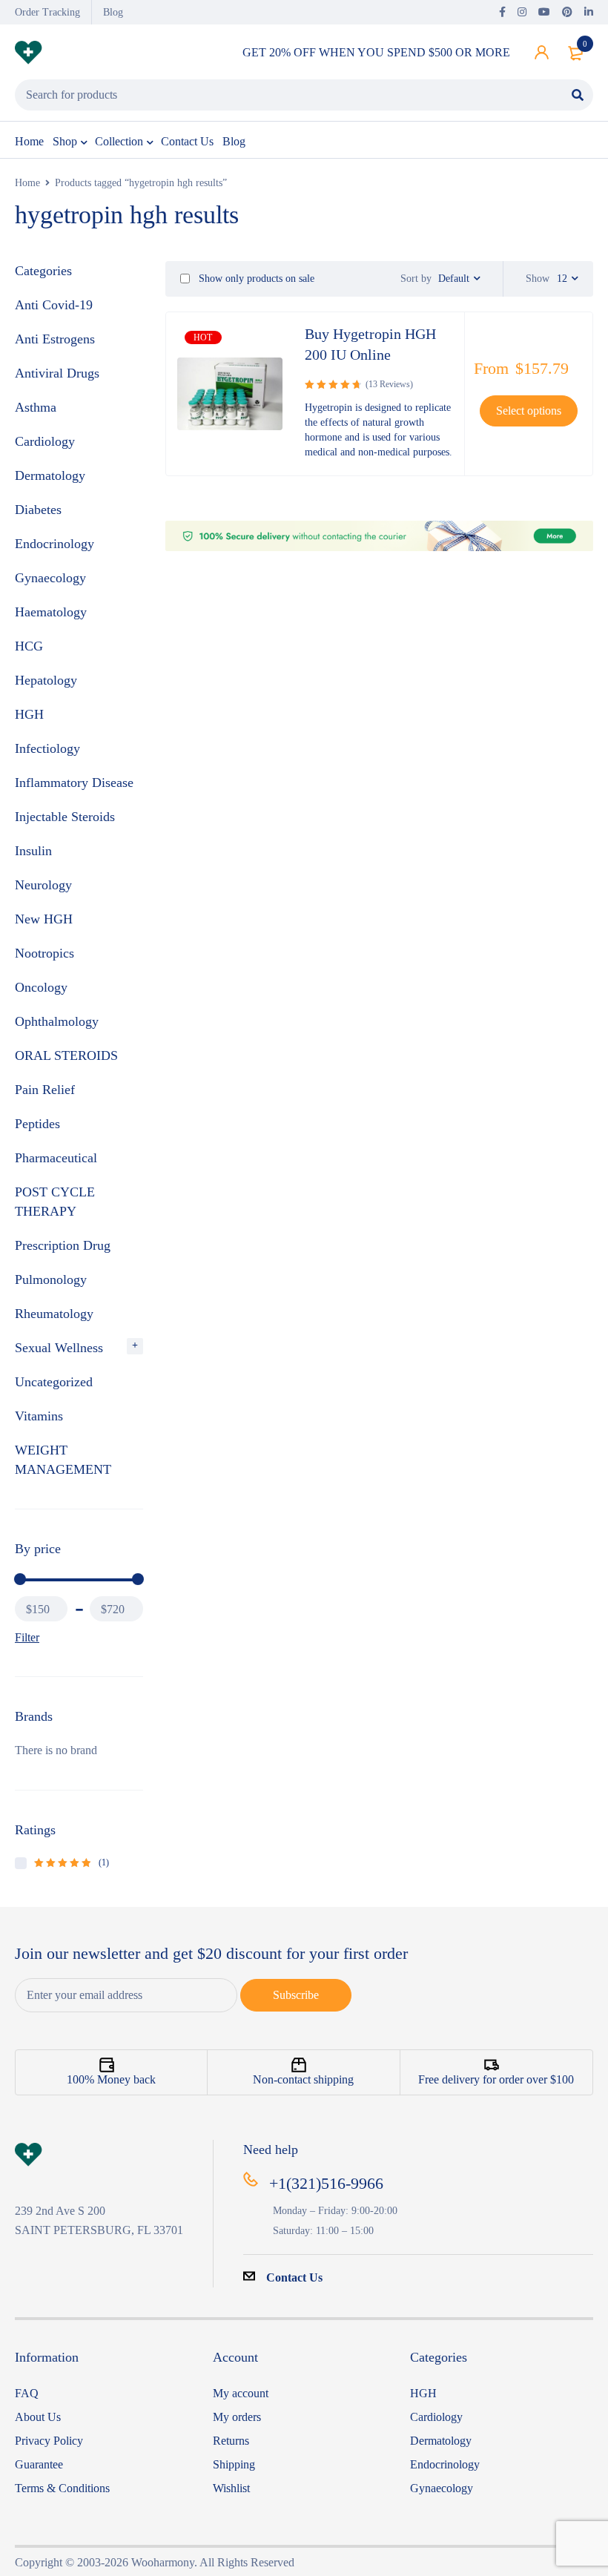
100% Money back (111, 2079)
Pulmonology (51, 1279)
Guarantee (39, 2464)
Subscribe (296, 1995)
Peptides (37, 1124)
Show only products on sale (255, 279)
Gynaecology (50, 578)
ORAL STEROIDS (66, 1055)
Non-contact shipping (303, 2079)
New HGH (44, 919)
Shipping (234, 2464)
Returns (231, 2441)
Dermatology (50, 475)
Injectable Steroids (65, 817)
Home (27, 183)
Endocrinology (54, 544)
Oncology (41, 987)
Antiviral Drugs (57, 373)
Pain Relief (45, 1090)
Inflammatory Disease (74, 783)
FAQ (27, 2393)
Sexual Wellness (59, 1348)
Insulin (33, 851)
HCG (29, 646)
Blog (113, 12)
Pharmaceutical (56, 1158)
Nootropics (44, 953)
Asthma (36, 407)
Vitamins (39, 1416)
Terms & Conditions (62, 2488)
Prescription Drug (63, 1245)
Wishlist (231, 2488)
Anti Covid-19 (54, 305)
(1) (72, 1862)
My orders (237, 2417)
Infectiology (47, 748)
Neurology (43, 885)
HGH (29, 714)
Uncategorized (54, 1382)
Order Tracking (47, 12)
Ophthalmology (57, 1021)
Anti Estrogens (55, 339)
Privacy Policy (49, 2441)
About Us (38, 2417)
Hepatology (46, 680)
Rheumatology (54, 1314)
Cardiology (45, 441)
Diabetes (38, 510)
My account (241, 2393)
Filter (27, 1637)
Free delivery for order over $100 (496, 2079)
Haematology (51, 612)
